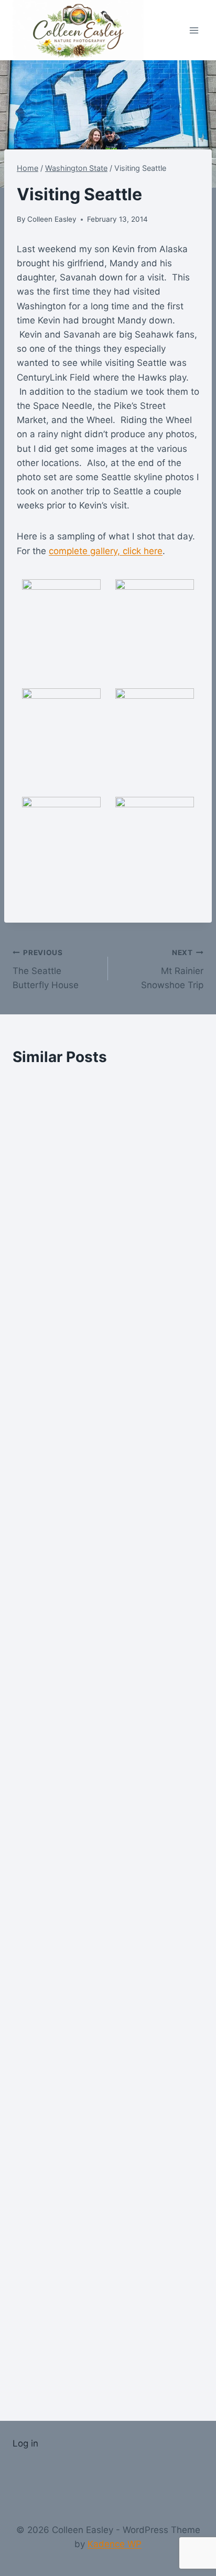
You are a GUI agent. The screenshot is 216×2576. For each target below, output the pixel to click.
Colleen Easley (52, 219)
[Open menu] (194, 30)
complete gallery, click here (106, 551)
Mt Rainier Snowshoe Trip (172, 969)
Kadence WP (115, 2544)
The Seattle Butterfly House (46, 969)
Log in (25, 2443)
